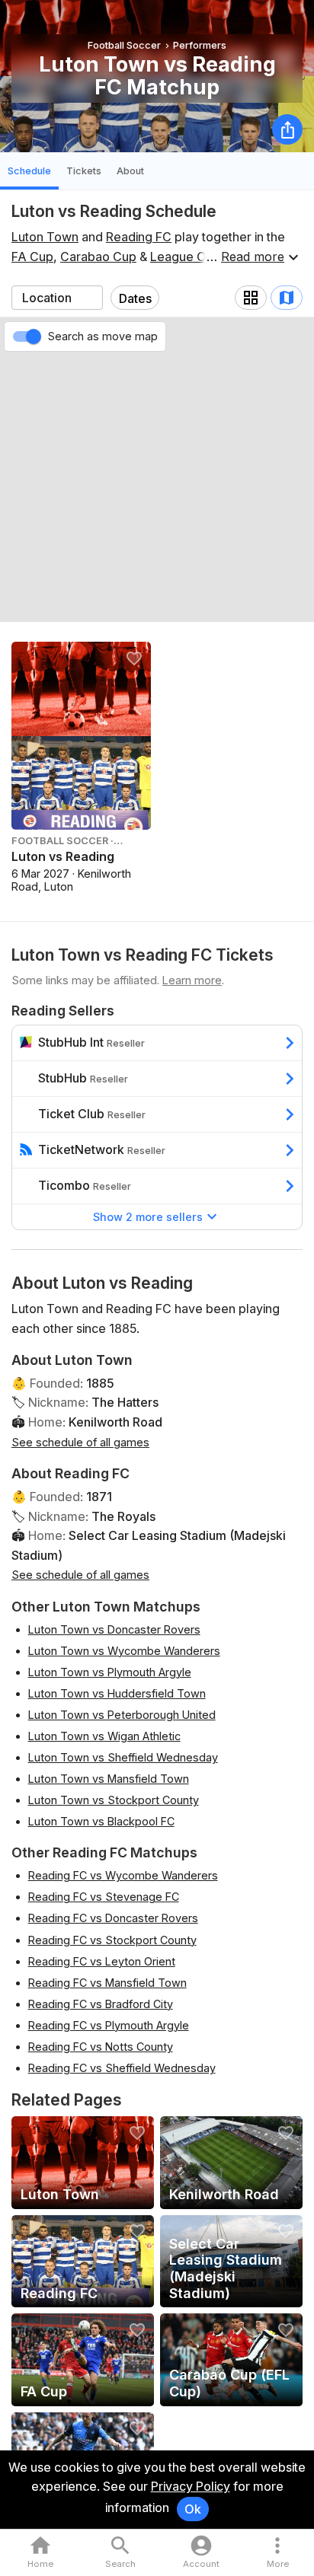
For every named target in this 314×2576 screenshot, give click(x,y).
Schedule (29, 171)
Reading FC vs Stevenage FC (104, 1897)
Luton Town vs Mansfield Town (109, 1779)
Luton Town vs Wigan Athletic (104, 1736)
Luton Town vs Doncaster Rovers (114, 1629)
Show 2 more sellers (148, 1217)
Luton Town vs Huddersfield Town (117, 1693)
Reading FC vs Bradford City (101, 2004)
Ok (193, 2509)
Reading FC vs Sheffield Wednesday (122, 2068)
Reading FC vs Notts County (101, 2047)
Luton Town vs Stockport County (114, 1800)
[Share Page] (287, 129)
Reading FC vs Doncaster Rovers (113, 1918)
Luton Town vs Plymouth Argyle (110, 1672)
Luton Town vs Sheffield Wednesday (123, 1757)
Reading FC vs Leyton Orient (102, 1961)
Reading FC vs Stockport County (112, 1940)
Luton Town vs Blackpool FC (101, 1821)
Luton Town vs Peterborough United (122, 1715)
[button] (278, 2553)
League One (185, 257)
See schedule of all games (80, 1442)
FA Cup (32, 257)
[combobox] (57, 298)
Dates (135, 298)
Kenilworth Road (115, 1422)
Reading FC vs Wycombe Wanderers (123, 1875)
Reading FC (139, 237)
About (130, 171)
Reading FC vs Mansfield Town (107, 1983)
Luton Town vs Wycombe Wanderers (124, 1651)
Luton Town (45, 237)
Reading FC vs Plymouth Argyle (109, 2025)
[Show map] (287, 298)
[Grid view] (251, 298)
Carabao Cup (98, 257)
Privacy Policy (191, 2486)
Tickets (84, 171)
